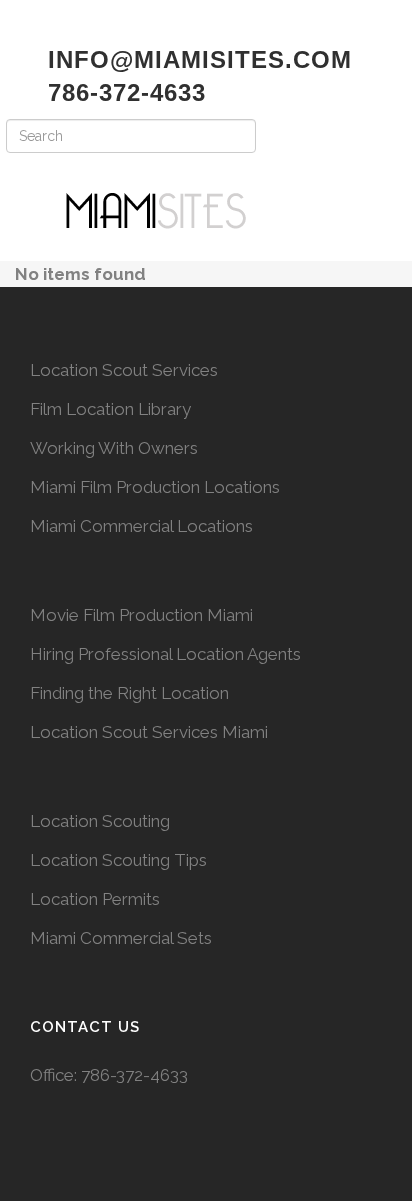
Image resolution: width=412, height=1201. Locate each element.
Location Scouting (100, 821)
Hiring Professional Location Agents (165, 654)
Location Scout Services (124, 370)
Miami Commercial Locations (141, 526)
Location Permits (95, 899)
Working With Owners (114, 448)
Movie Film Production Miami (141, 615)
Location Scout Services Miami (149, 732)
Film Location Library (110, 409)
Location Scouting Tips (118, 860)
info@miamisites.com (196, 59)
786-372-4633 (134, 1075)
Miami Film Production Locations (155, 487)
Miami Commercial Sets (121, 938)
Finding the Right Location (129, 693)
